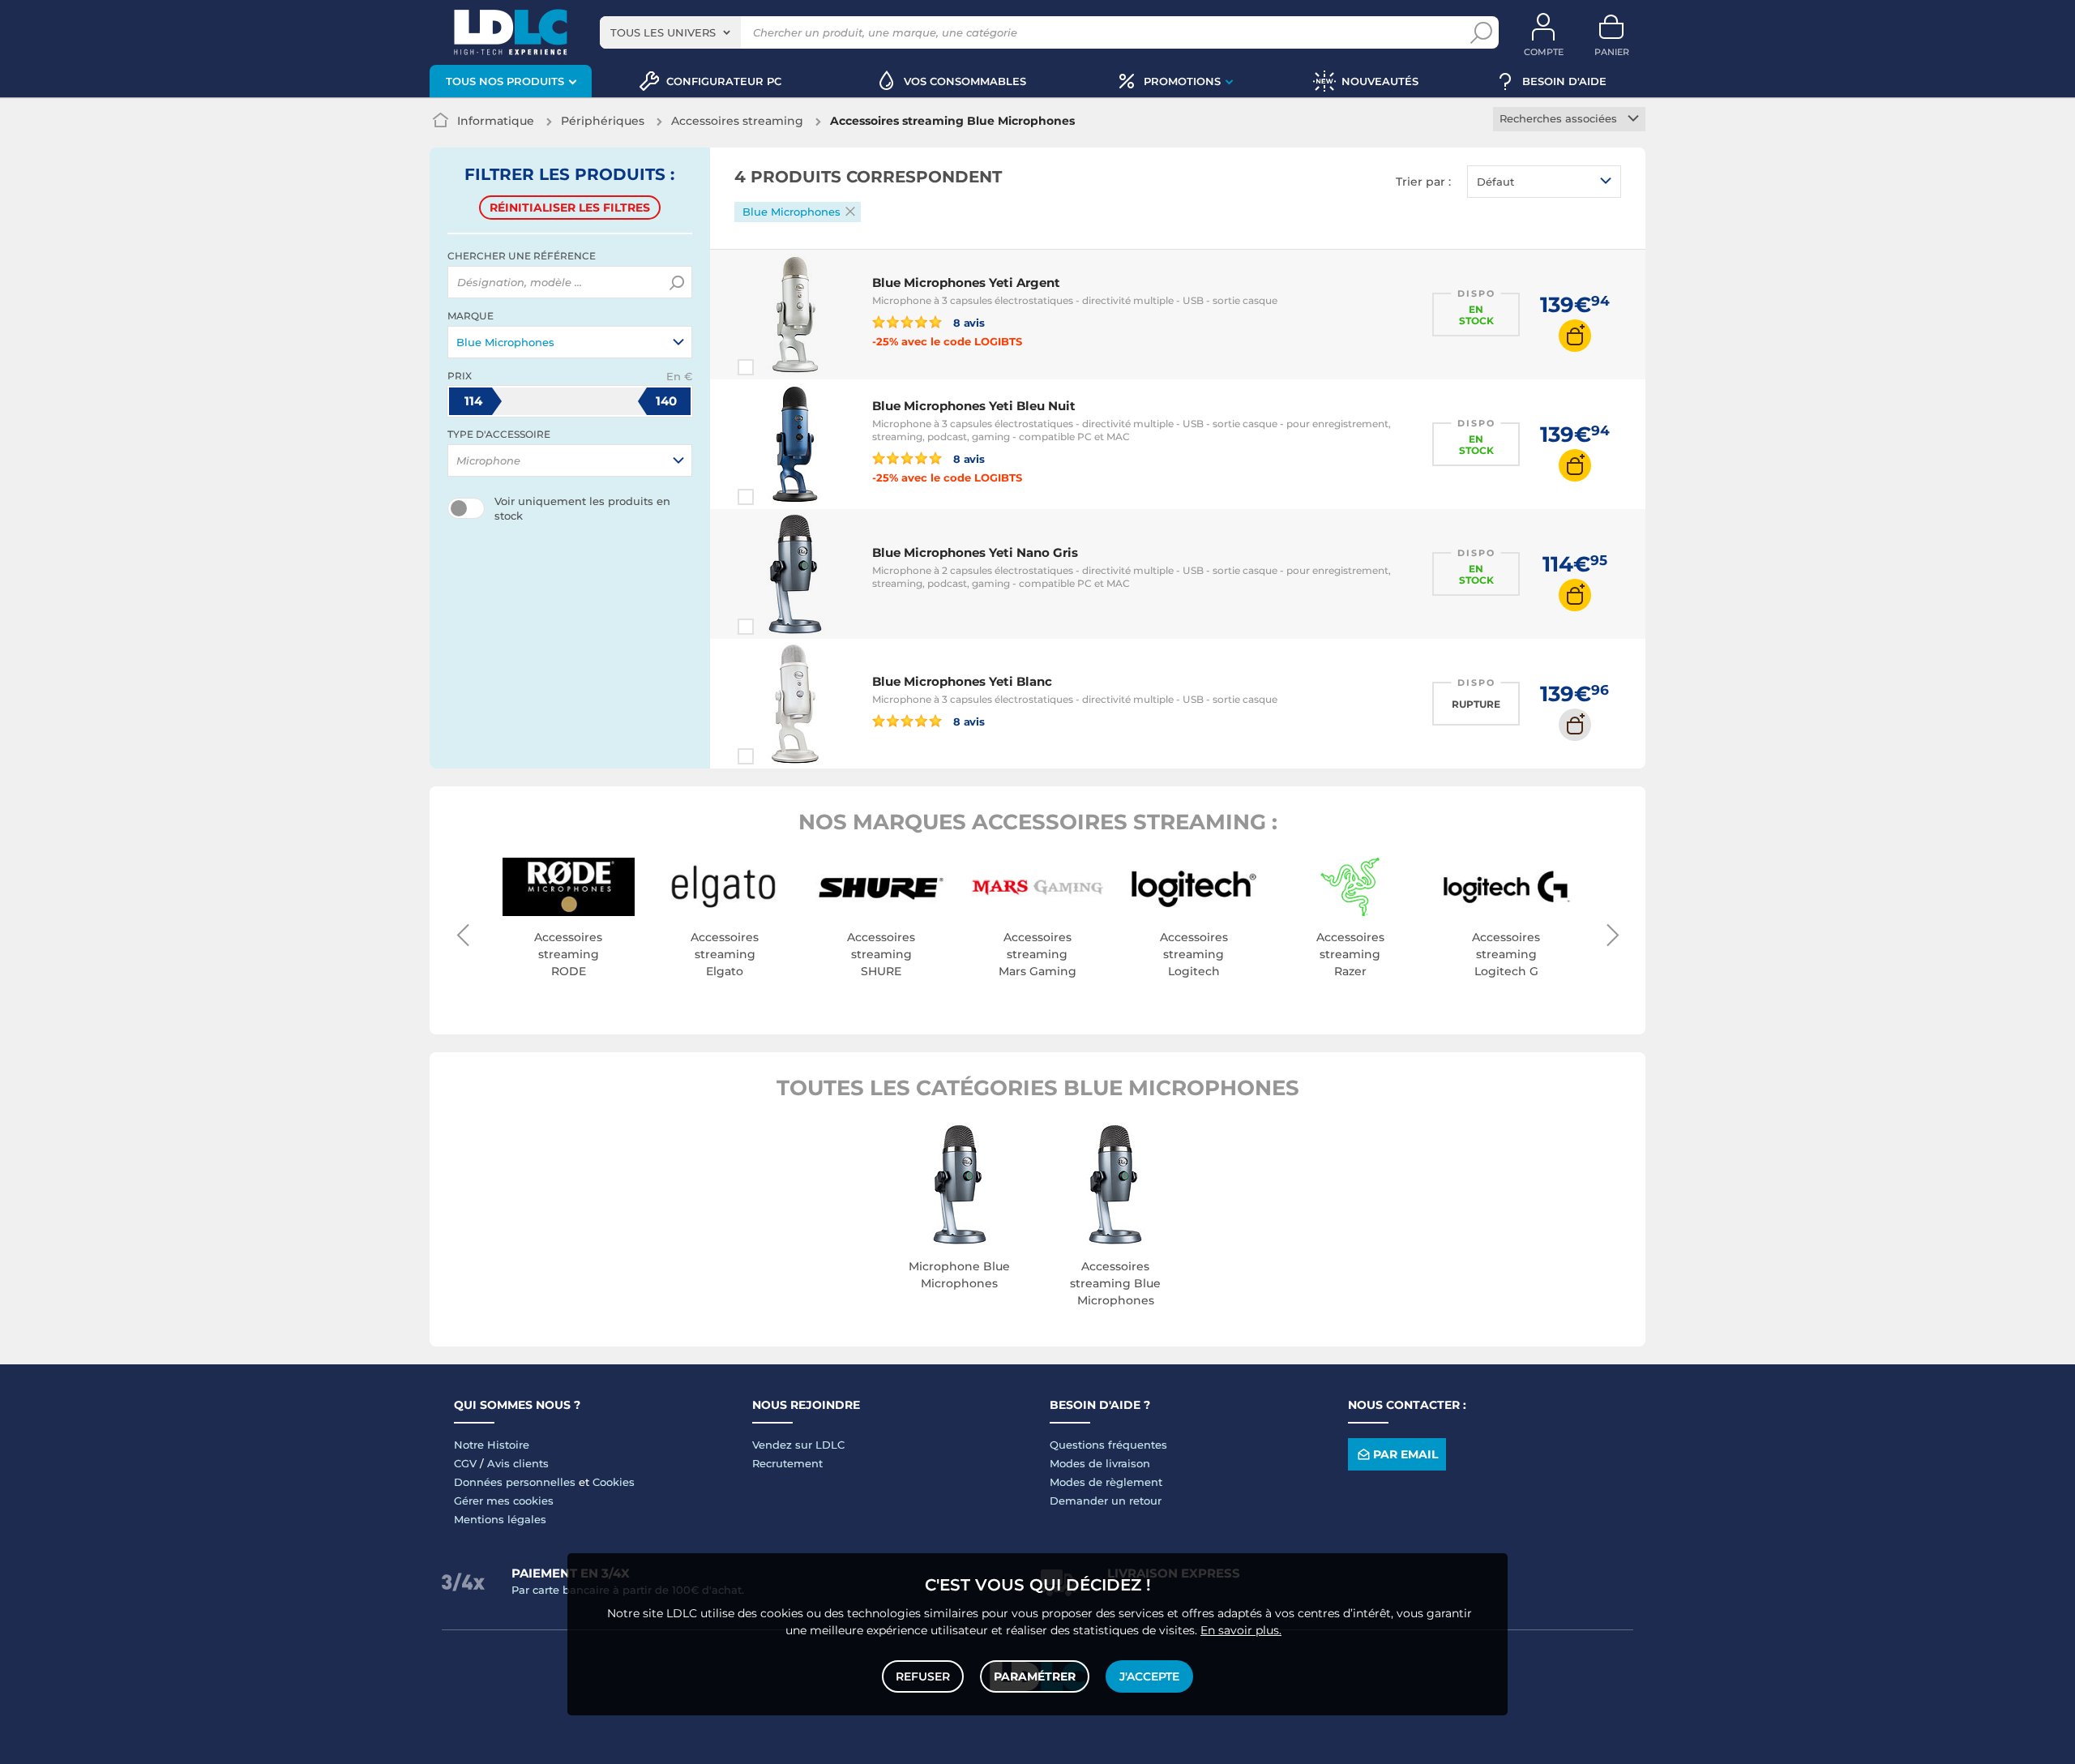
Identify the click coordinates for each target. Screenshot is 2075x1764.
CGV (465, 1463)
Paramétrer (1035, 1676)
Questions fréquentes (1108, 1445)
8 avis (968, 322)
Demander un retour (1106, 1501)
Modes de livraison (1100, 1463)
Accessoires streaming (737, 121)
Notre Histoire (492, 1445)
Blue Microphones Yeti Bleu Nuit (974, 406)
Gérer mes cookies (504, 1501)
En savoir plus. (1241, 1630)
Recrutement (787, 1463)
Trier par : (1423, 182)
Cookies (614, 1482)
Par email (1405, 1454)
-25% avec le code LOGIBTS (947, 341)
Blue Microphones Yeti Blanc (962, 681)
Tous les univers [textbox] (663, 32)
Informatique (496, 121)
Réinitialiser (570, 208)
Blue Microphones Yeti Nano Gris (975, 552)
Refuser (923, 1676)
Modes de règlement (1106, 1482)
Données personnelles (515, 1482)
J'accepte (1149, 1676)
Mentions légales (500, 1519)
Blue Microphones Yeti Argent (966, 283)
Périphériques (603, 121)
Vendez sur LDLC (798, 1445)
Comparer (775, 367)
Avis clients (518, 1463)
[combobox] (670, 32)
